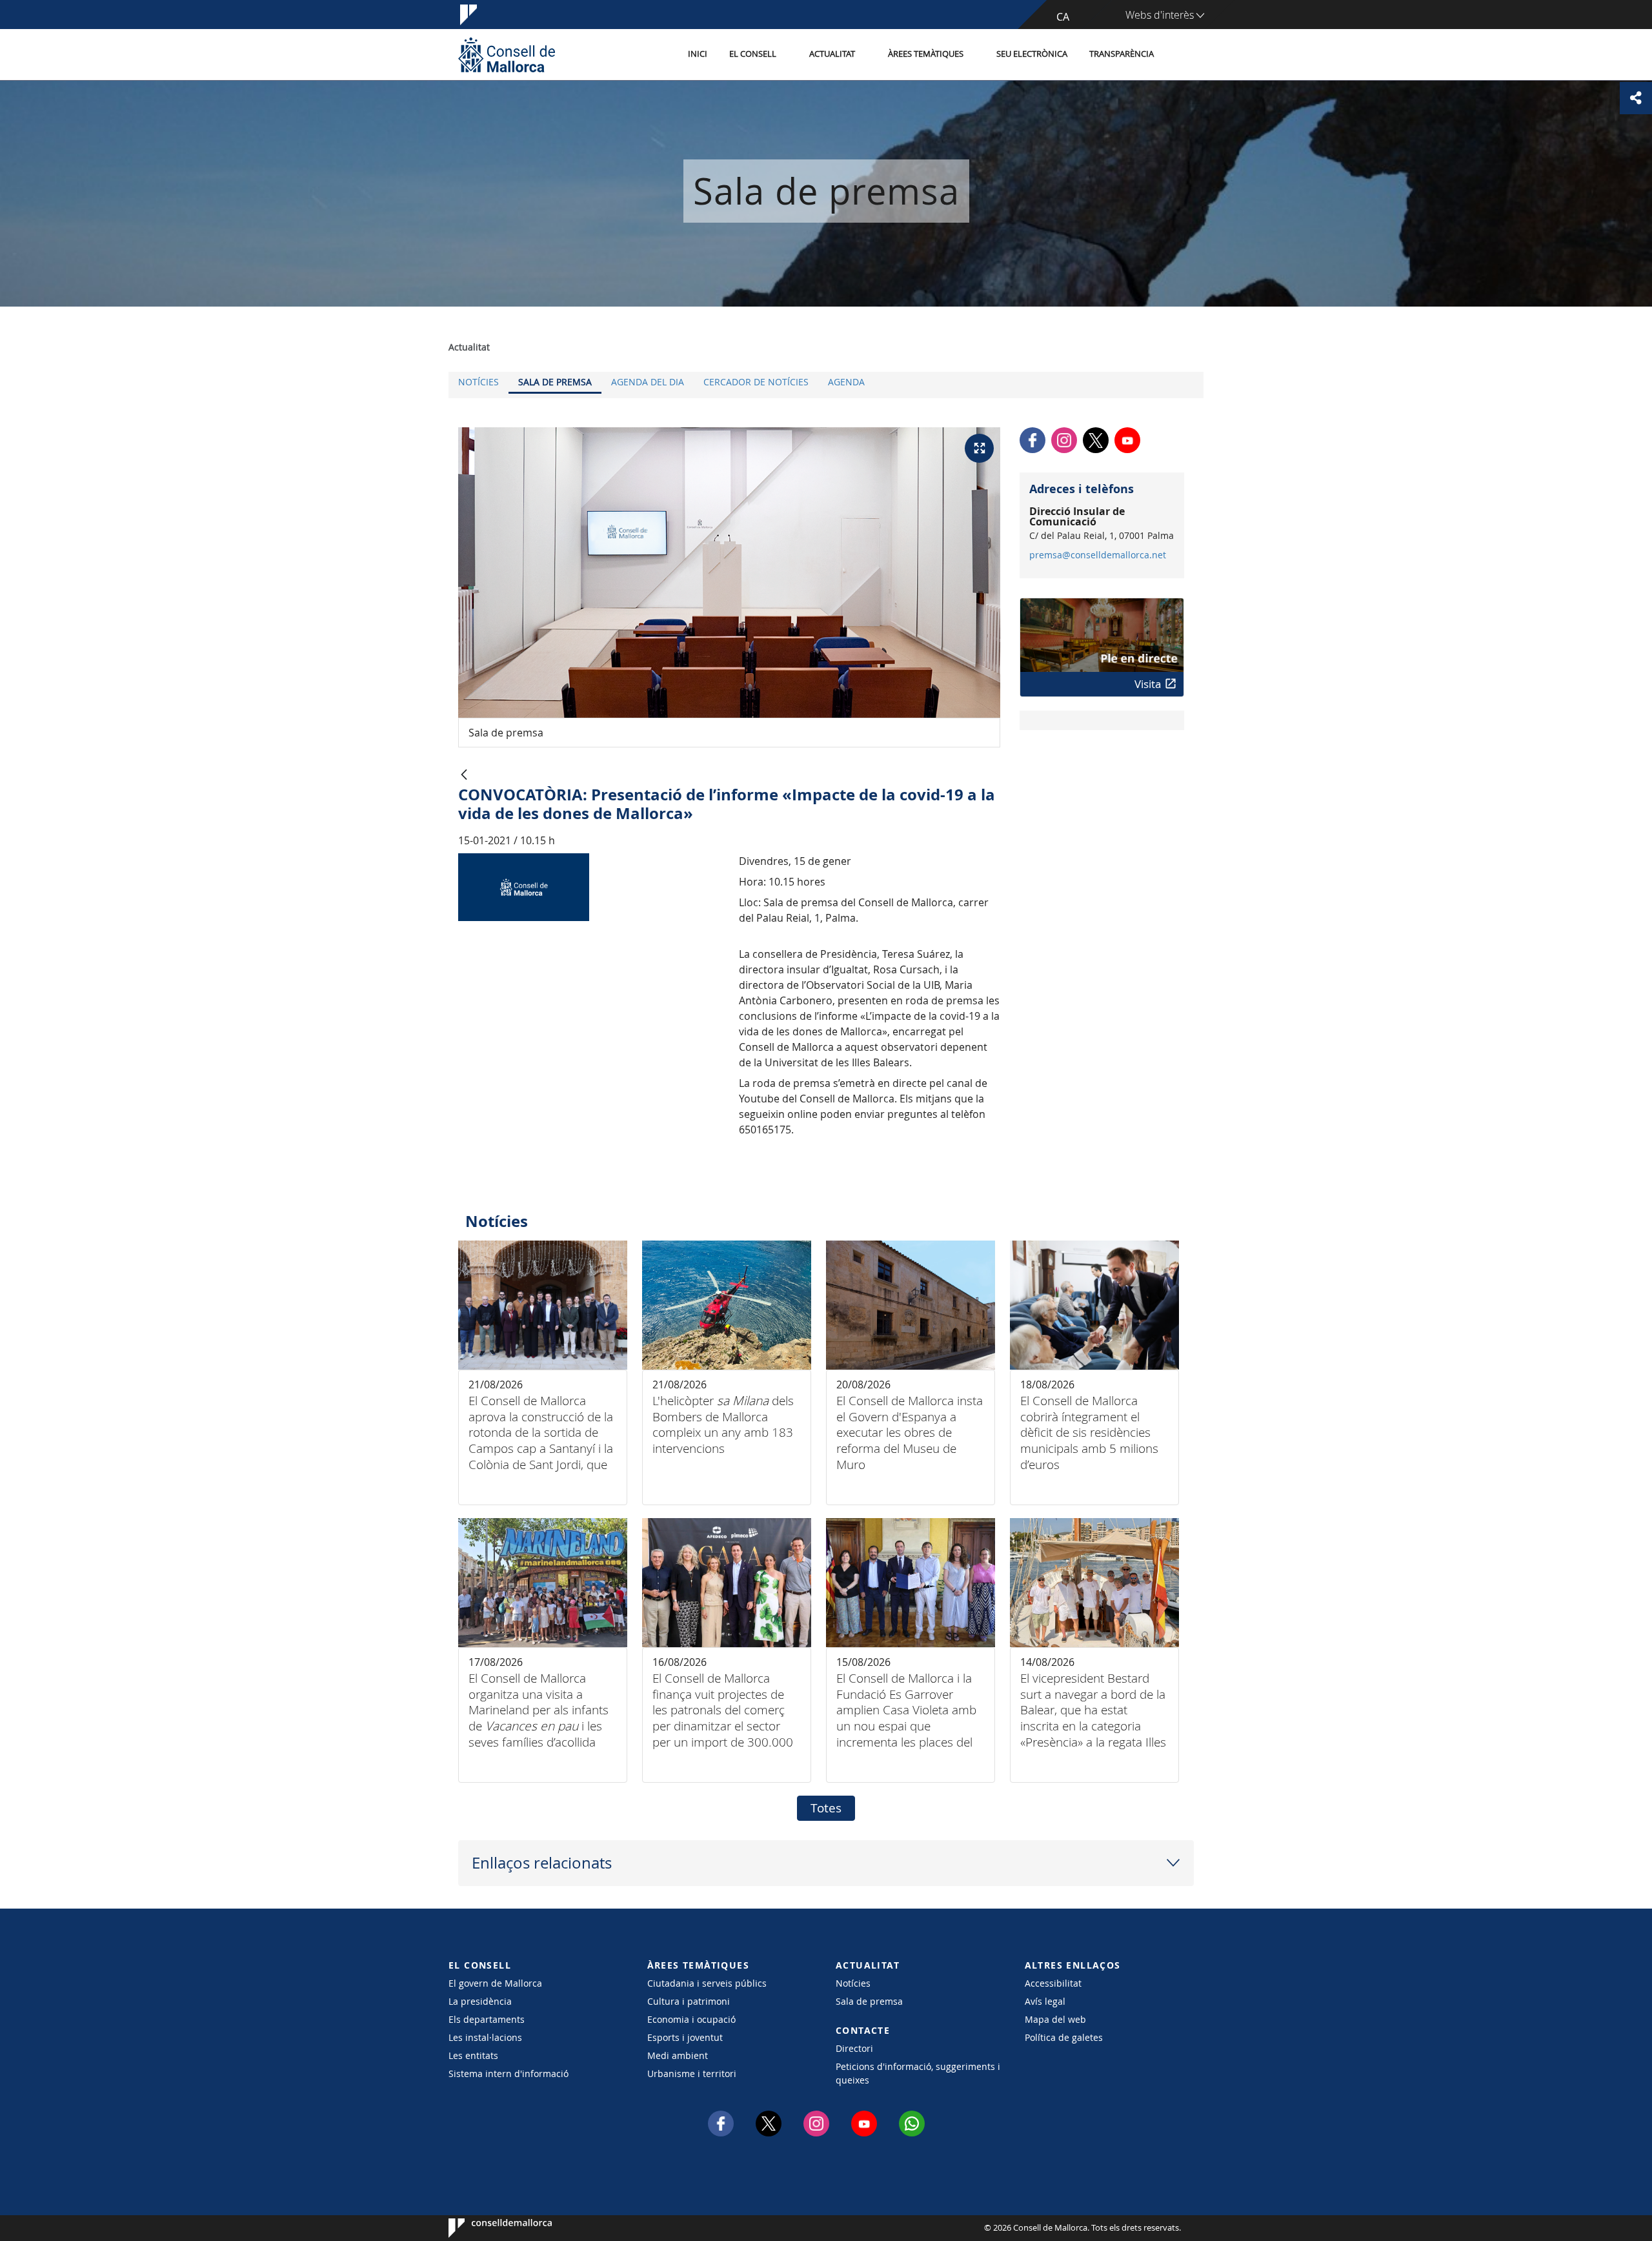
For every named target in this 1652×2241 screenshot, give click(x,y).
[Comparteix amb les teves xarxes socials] (1636, 98)
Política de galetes (1064, 2037)
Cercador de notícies (756, 382)
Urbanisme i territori (692, 2074)
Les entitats (473, 2055)
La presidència (480, 2001)
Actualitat (832, 54)
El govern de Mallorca (495, 1983)
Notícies (478, 382)
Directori (854, 2048)
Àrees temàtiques (926, 54)
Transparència (1122, 54)
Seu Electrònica (1032, 54)
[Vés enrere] (464, 776)
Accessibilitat (1053, 1983)
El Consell (753, 54)
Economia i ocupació (691, 2019)
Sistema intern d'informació (509, 2074)
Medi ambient (678, 2055)
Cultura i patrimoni (689, 2001)
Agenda (846, 382)
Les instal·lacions (485, 2037)
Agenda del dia (648, 382)
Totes (826, 1808)
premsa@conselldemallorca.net (1098, 555)
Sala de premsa (555, 382)
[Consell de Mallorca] (507, 55)
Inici (698, 54)
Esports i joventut (685, 2037)
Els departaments (487, 2019)
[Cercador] (1179, 55)
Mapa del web (1055, 2019)
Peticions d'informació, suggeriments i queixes (918, 2073)
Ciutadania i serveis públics (707, 1983)
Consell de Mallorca (488, 2228)
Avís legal (1045, 2001)
